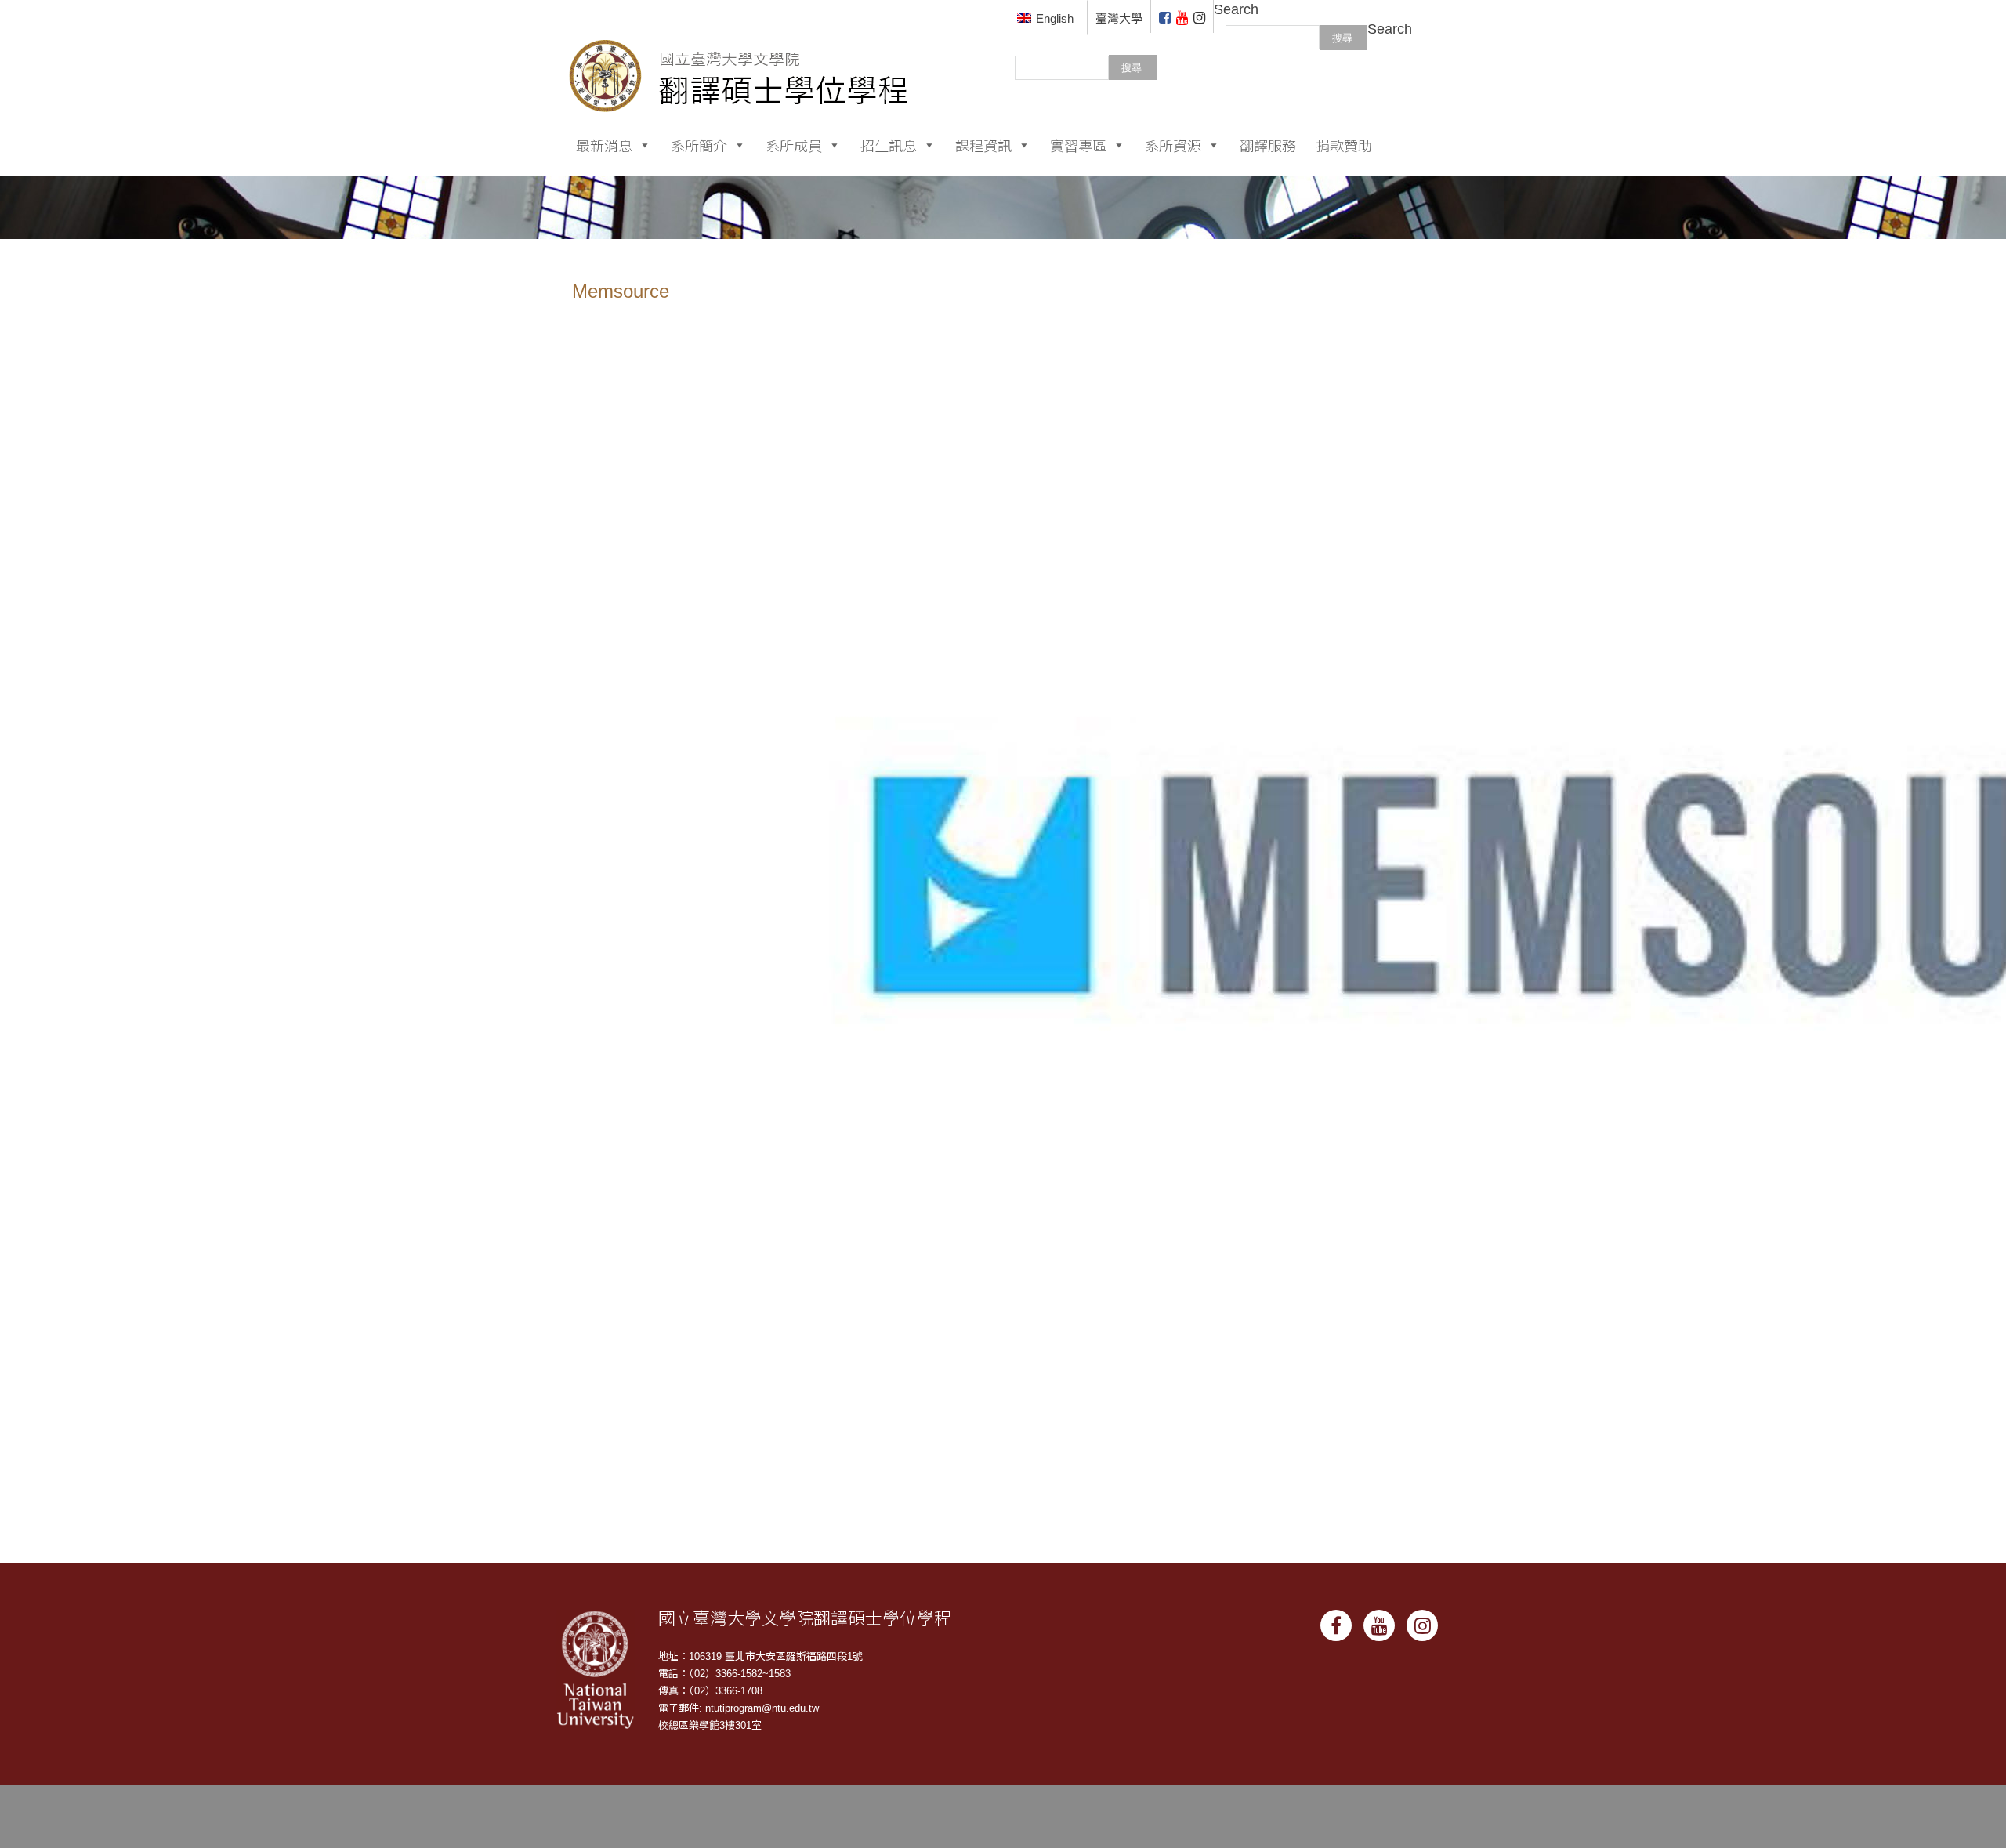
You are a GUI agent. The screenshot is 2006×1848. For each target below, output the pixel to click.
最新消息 (604, 145)
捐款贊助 (1344, 145)
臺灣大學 (1119, 18)
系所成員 (794, 145)
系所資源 (1173, 145)
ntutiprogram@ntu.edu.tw (762, 1708)
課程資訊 (983, 145)
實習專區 (1078, 145)
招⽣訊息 (889, 145)
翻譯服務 (1268, 145)
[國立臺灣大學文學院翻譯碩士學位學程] (739, 55)
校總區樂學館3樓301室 (710, 1725)
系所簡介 (699, 145)
